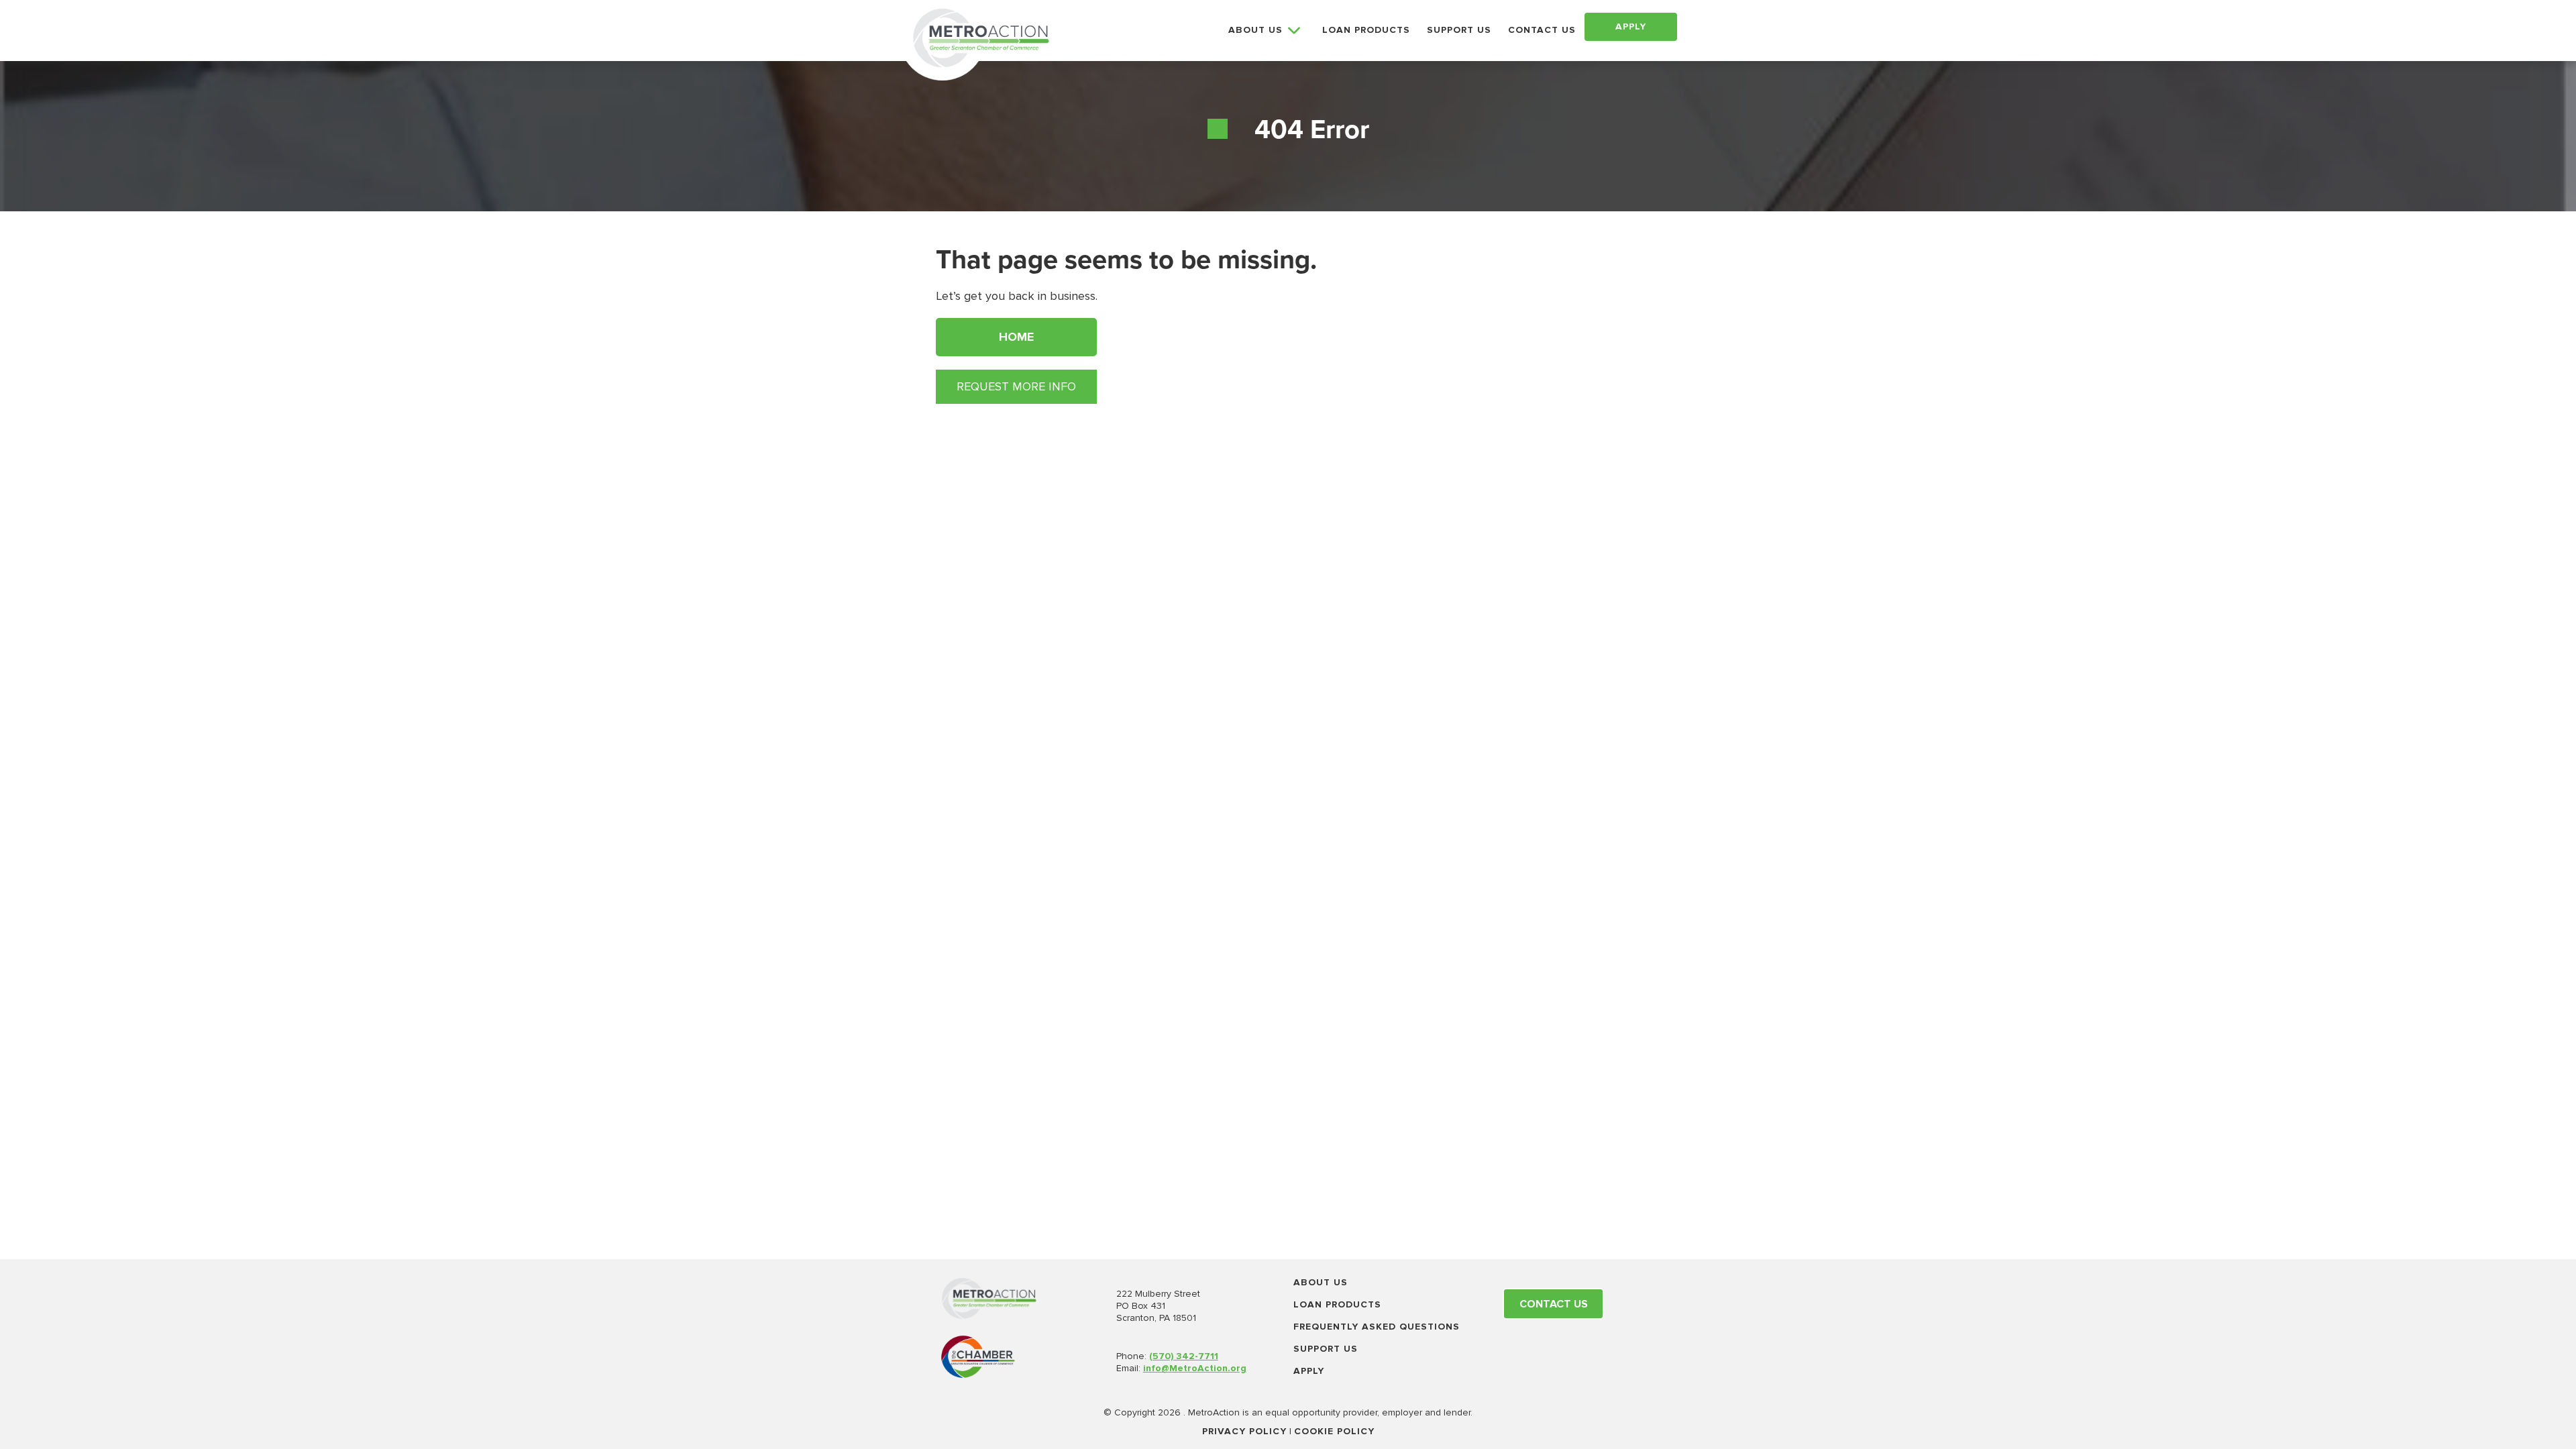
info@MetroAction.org (1195, 1368)
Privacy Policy (1244, 1431)
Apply (1309, 1371)
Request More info (1016, 386)
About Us (1321, 1282)
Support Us (1326, 1349)
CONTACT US (1542, 30)
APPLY (1631, 26)
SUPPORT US (1459, 30)
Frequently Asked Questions (1377, 1327)
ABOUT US (1255, 30)
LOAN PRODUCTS (1366, 30)
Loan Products (1337, 1304)
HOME (1016, 337)
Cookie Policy (1334, 1431)
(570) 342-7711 (1184, 1356)
